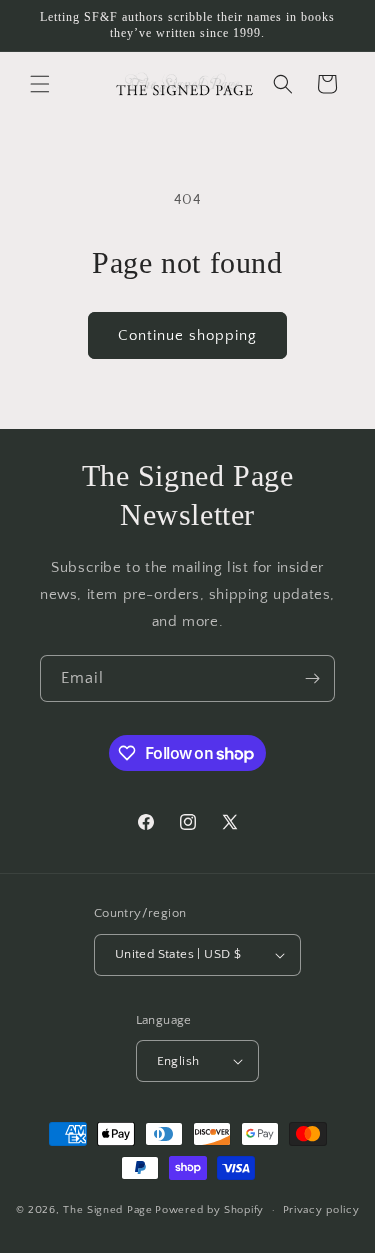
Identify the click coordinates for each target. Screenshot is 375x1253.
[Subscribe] (312, 678)
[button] (40, 84)
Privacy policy (321, 1210)
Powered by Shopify (209, 1210)
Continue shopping (187, 335)
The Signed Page (108, 1210)
